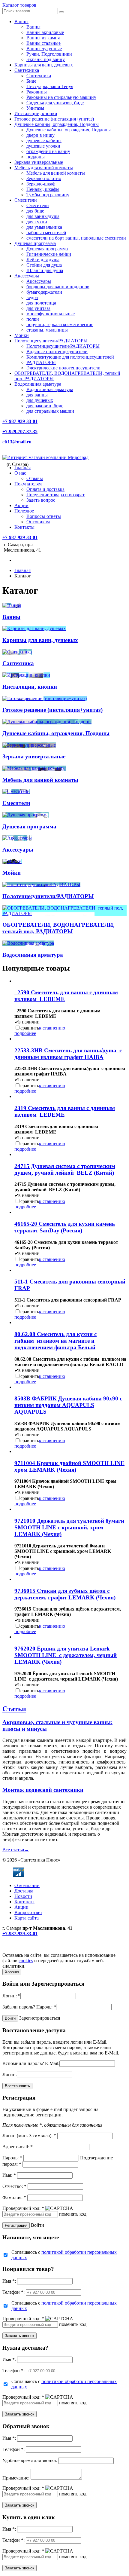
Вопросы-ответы (44, 516)
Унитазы (35, 108)
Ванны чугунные (44, 49)
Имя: (9, 2175)
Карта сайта (27, 1918)
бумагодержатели (44, 292)
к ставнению (52, 1028)
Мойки (22, 335)
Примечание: (16, 2478)
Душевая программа (35, 243)
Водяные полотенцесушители (57, 352)
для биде (35, 211)
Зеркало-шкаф (41, 184)
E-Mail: (52, 2063)
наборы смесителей (46, 233)
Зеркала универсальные (39, 162)
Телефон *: (13, 2292)
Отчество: (14, 2186)
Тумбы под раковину (48, 195)
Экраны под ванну (46, 59)
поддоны (36, 157)
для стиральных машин (50, 411)
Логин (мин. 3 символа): (29, 2135)
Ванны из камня (43, 38)
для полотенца (41, 303)
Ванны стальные (43, 43)
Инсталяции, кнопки (36, 113)
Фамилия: (14, 2197)
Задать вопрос (41, 500)
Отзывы (35, 478)
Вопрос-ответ (28, 1912)
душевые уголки (43, 146)
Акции (21, 505)
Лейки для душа (43, 260)
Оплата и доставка (45, 489)
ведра (32, 297)
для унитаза (38, 308)
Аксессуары (27, 276)
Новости (23, 1896)
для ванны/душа (43, 216)
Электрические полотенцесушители (63, 368)
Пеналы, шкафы (43, 189)
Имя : (9, 2281)
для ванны (37, 395)
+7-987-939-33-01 (20, 421)
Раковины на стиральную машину (61, 97)
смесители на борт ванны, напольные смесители (76, 238)
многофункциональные (51, 314)
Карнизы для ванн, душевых (44, 65)
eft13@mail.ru (17, 442)
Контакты (24, 527)
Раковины (37, 92)
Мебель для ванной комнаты (44, 168)
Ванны (21, 21)
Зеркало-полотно (44, 178)
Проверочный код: (23, 2208)
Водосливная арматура (38, 384)
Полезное (24, 511)
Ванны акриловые (45, 32)
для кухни (37, 222)
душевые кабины (44, 141)
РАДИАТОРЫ (41, 362)
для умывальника (44, 227)
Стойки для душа (44, 265)
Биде (31, 81)
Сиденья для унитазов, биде (55, 103)
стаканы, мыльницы (47, 330)
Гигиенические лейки (49, 254)
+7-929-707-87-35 (20, 431)
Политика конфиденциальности (35, 1950)
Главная (22, 468)
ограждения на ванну (48, 151)
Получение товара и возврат (55, 495)
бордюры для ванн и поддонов (58, 287)
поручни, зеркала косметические (60, 324)
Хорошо (12, 1972)
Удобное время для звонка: (30, 2460)
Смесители (26, 200)
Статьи (14, 1709)
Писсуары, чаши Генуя (50, 86)
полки (33, 319)
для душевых (40, 400)
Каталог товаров (19, 5)
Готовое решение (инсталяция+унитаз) (54, 119)
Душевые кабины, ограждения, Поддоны (57, 124)
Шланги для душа (45, 270)
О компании (27, 1885)
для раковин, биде (45, 406)
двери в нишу (40, 135)
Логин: (11, 1996)
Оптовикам (38, 522)
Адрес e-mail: (18, 2147)
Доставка (24, 1891)
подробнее (25, 1033)
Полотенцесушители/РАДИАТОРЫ (51, 341)
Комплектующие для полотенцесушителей (70, 357)
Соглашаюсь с (64, 2255)
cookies (26, 1961)
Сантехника (27, 70)
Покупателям (28, 484)
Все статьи (16, 1850)
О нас (20, 473)
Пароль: (46, 2007)
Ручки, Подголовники (49, 54)
